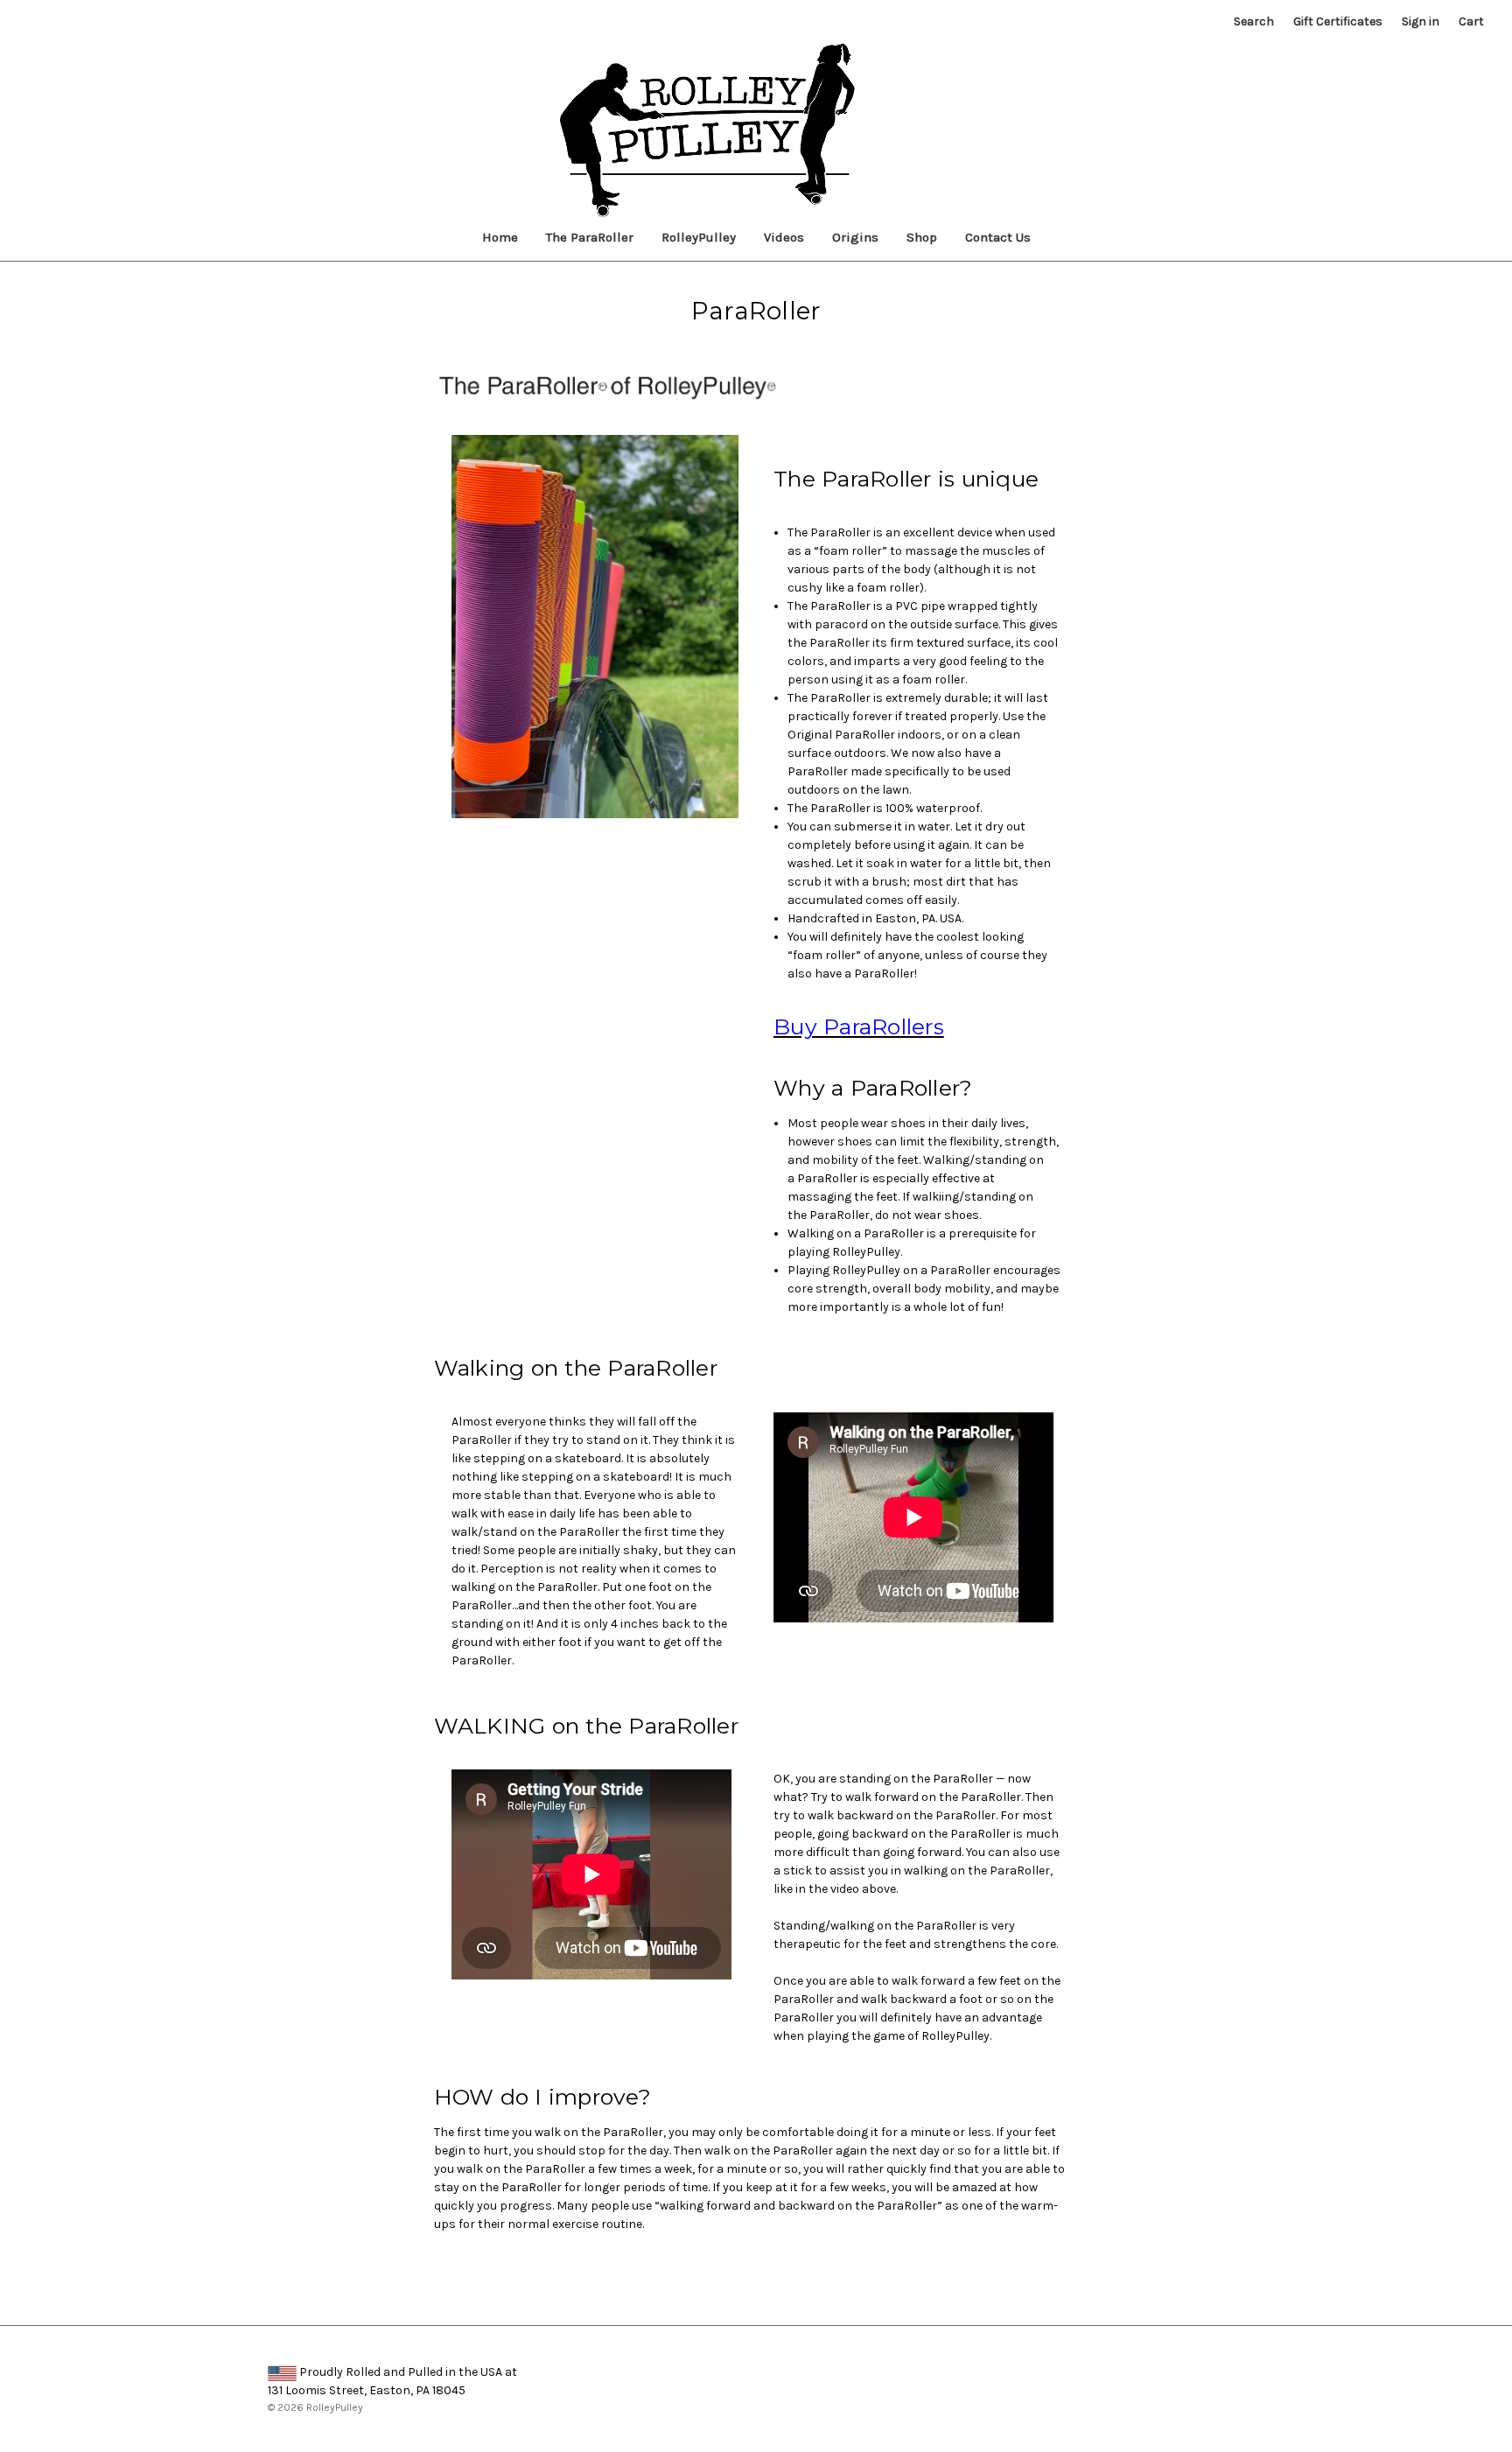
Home (500, 237)
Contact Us (998, 237)
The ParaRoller (590, 237)
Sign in (1421, 21)
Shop (922, 237)
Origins (855, 237)
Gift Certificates (1338, 21)
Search (1254, 21)
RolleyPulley (699, 237)
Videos (784, 237)
